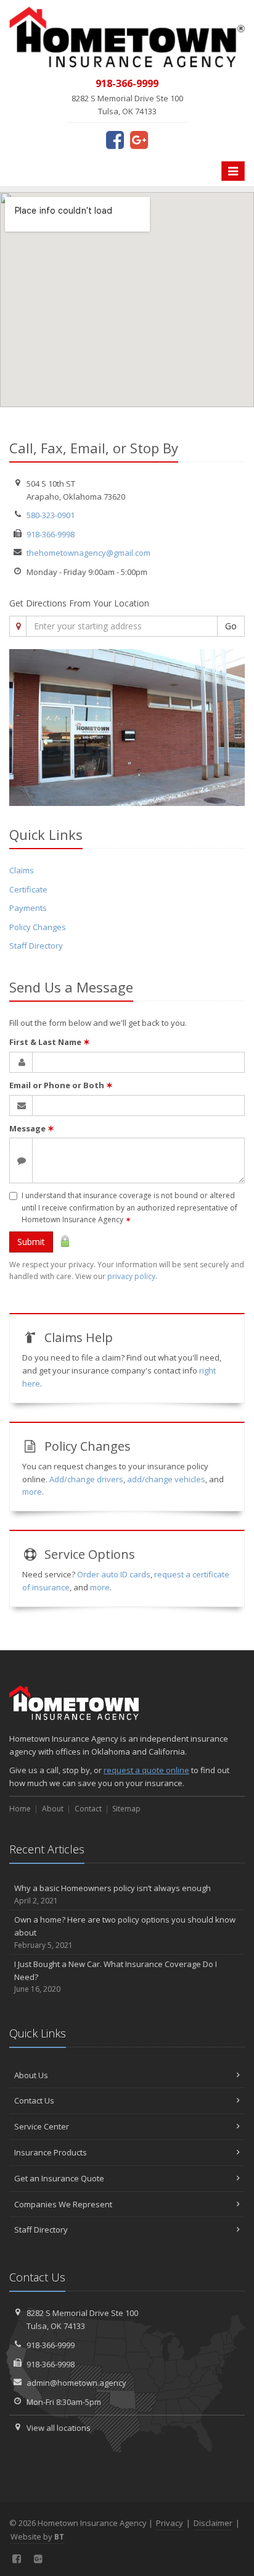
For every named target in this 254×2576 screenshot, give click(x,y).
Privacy (170, 2523)
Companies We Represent (63, 2204)
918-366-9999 (51, 2345)
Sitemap (126, 1809)
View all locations (59, 2428)
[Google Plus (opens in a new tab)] (139, 140)
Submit (31, 1242)
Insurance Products (51, 2152)
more (32, 1491)
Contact (88, 1809)
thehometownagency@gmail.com (88, 553)
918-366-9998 (51, 534)
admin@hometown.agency (76, 2383)
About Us (31, 2075)
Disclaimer (213, 2523)
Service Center (42, 2126)
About (53, 1809)
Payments (28, 908)
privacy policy (131, 1276)
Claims (22, 870)
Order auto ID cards (114, 1574)
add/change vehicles (166, 1479)
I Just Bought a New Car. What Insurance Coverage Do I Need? (116, 1977)
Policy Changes (38, 927)
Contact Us (34, 2100)
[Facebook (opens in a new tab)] (115, 140)
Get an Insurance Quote (59, 2178)
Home (20, 1809)
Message (32, 1128)
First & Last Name (50, 1042)
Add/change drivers (86, 1479)
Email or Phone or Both (61, 1085)
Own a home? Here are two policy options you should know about (125, 1932)
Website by (37, 2536)
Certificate (28, 889)
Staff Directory (36, 946)
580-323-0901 (51, 515)
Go (231, 626)
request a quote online (146, 1770)
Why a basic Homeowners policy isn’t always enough (113, 1894)
